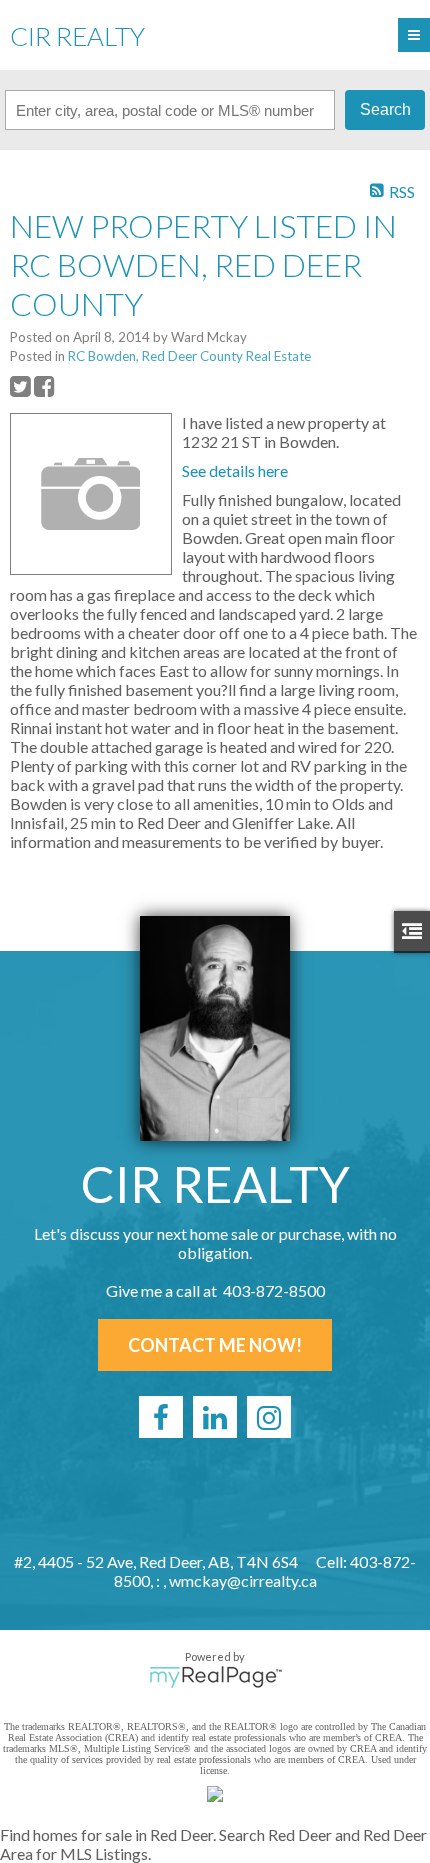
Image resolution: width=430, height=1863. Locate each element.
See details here (235, 470)
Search (385, 109)
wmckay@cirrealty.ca (243, 1580)
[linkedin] (215, 1417)
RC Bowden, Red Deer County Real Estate (189, 356)
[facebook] (161, 1417)
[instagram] (269, 1417)
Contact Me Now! (215, 1345)
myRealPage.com (215, 1677)
